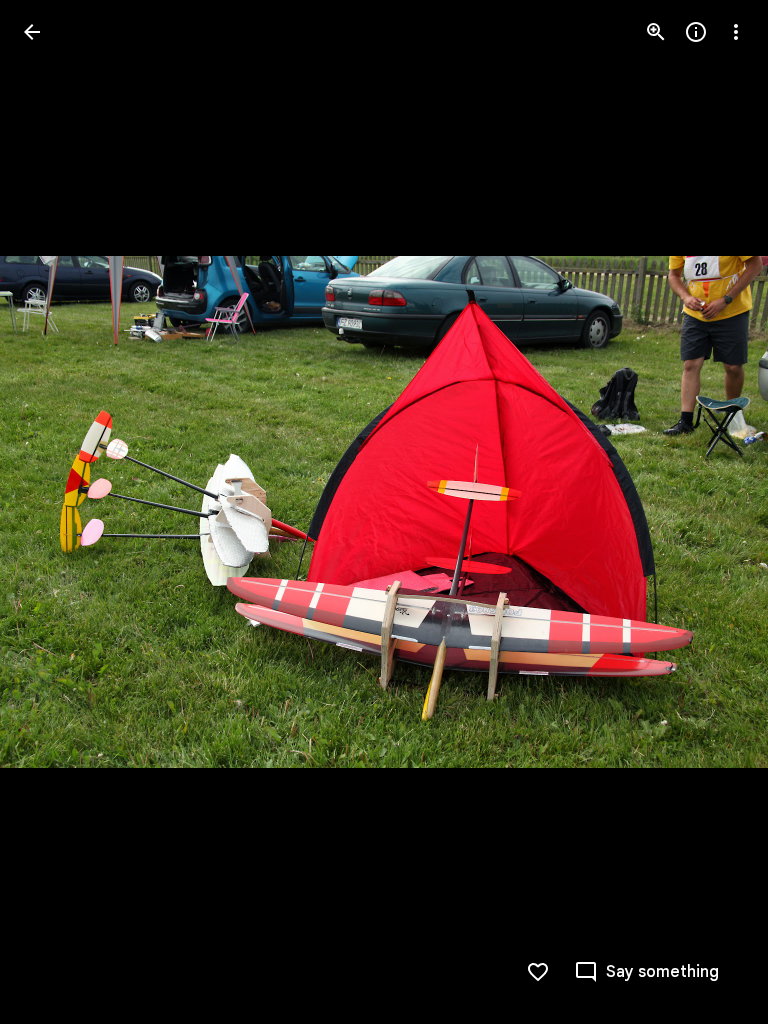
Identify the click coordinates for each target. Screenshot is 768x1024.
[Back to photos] (32, 32)
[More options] (736, 32)
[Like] (538, 972)
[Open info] (696, 32)
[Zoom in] (656, 32)
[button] (56, 512)
